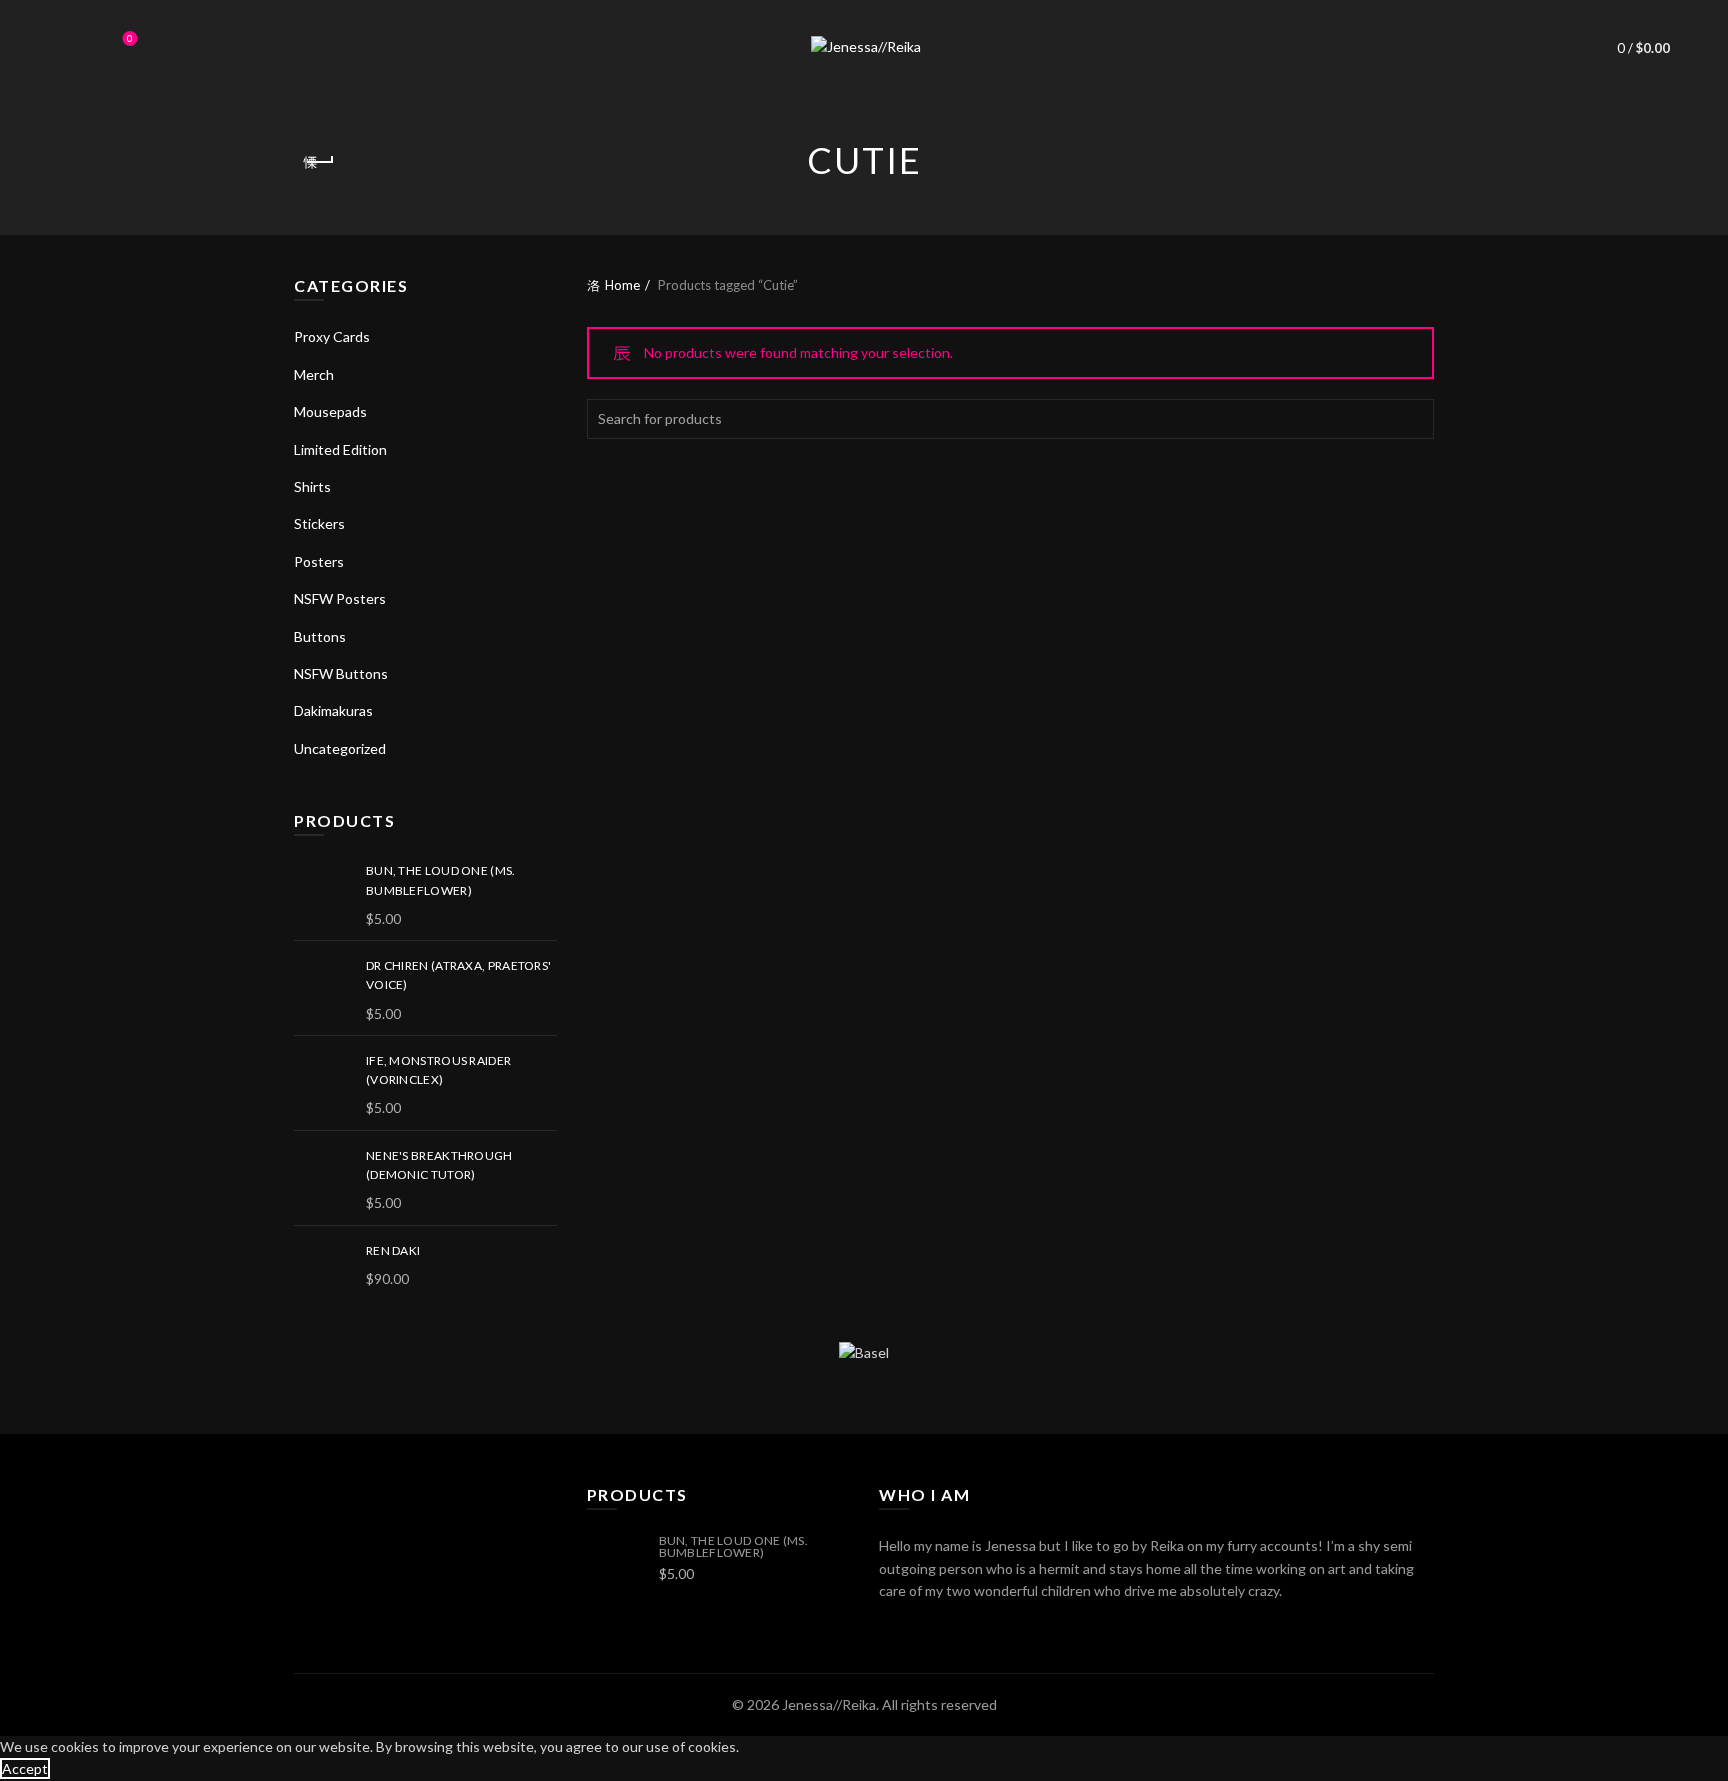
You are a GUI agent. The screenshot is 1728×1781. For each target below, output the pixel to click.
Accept (25, 1768)
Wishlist (130, 38)
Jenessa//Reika (829, 1704)
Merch (314, 374)
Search (1414, 419)
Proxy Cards (332, 336)
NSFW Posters (340, 598)
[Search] (74, 48)
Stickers (319, 523)
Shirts (312, 486)
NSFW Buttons (341, 673)
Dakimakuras (333, 710)
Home (622, 285)
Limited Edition (340, 449)
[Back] (319, 162)
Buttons (320, 636)
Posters (319, 561)
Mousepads (330, 411)
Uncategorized (340, 748)
